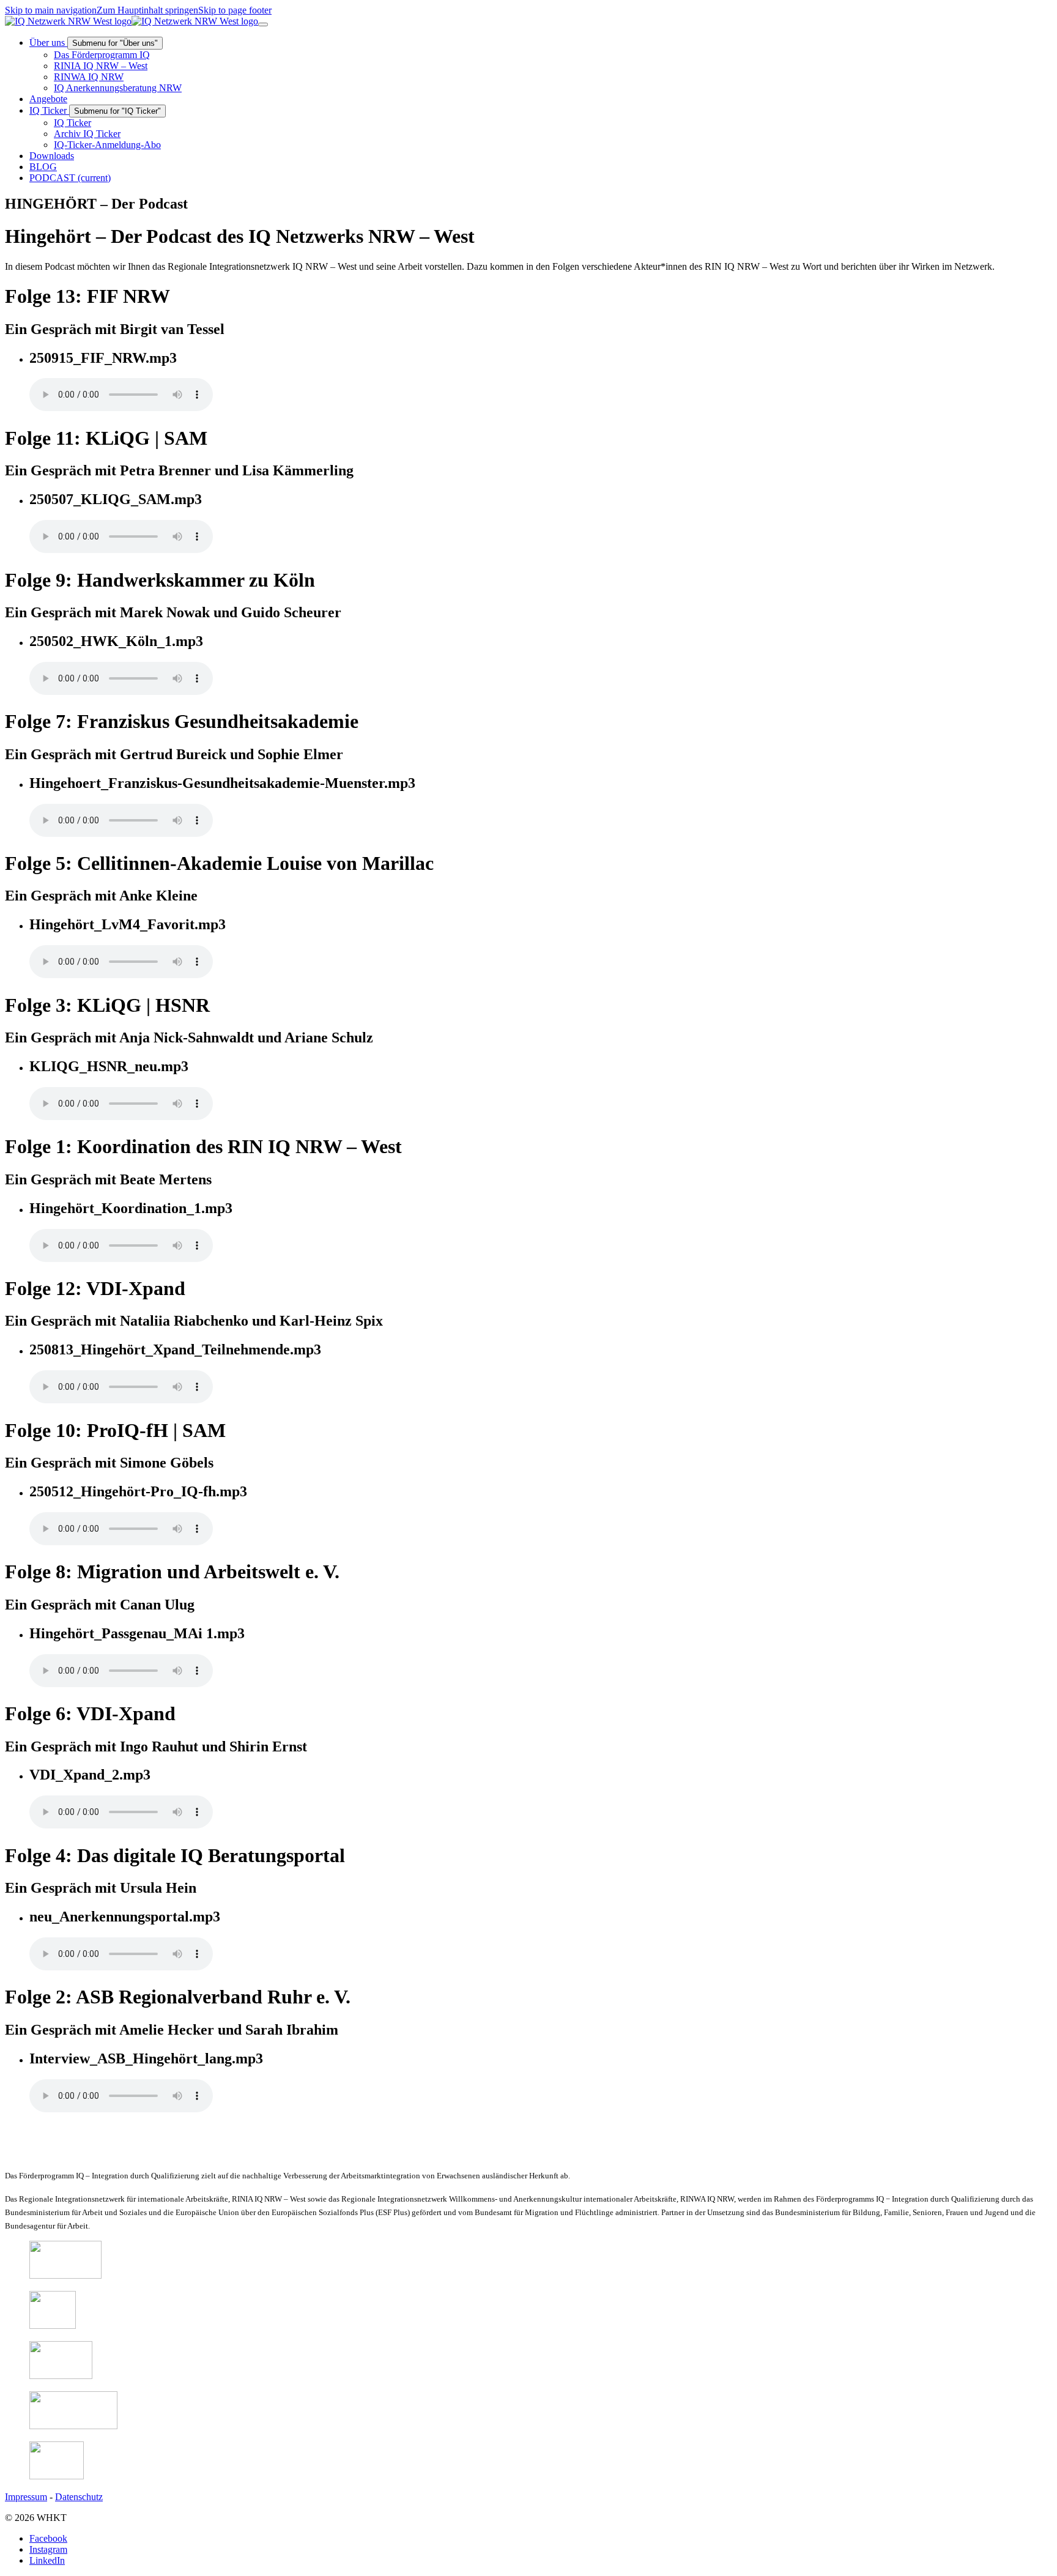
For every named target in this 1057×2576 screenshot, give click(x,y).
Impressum (26, 2497)
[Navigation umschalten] (263, 24)
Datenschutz (79, 2497)
